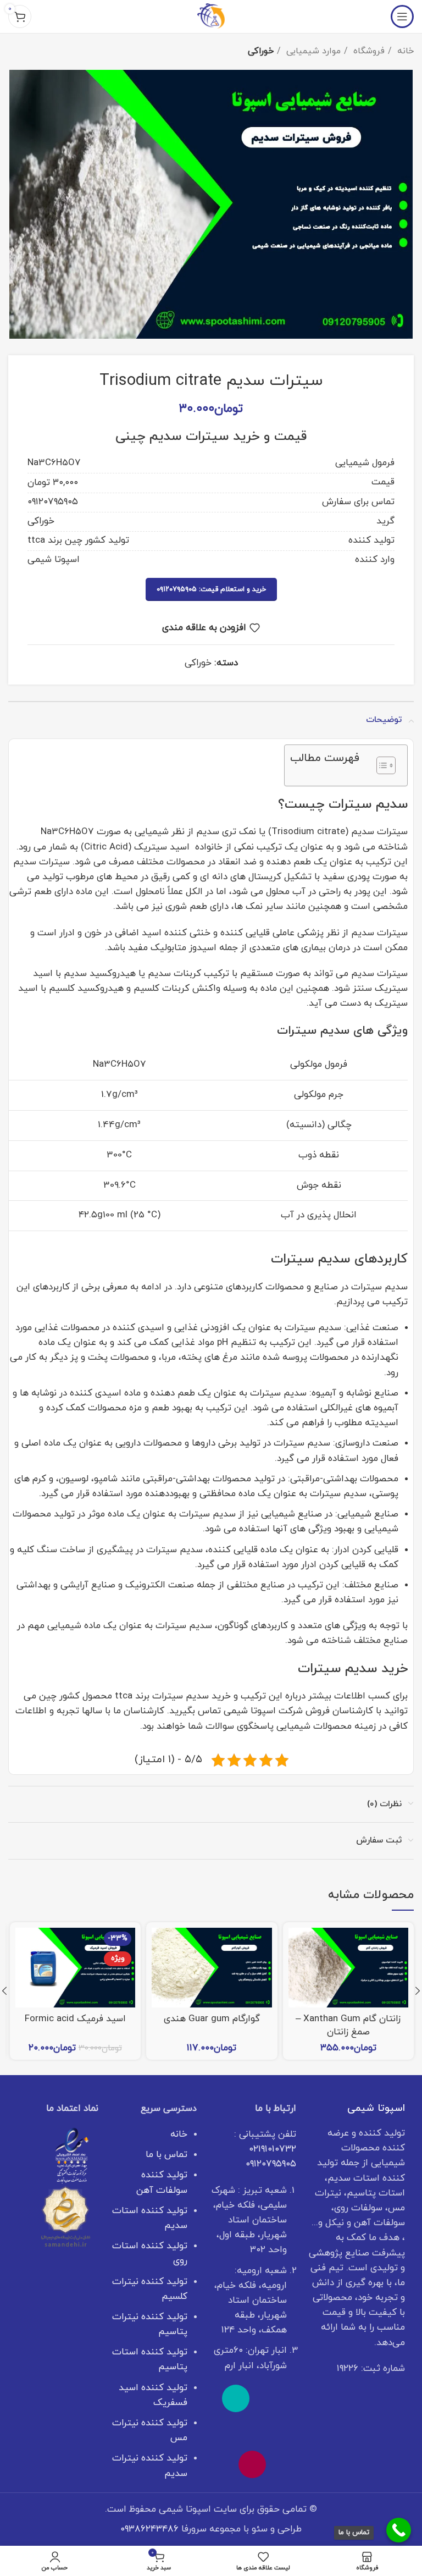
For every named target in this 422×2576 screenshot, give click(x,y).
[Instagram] (252, 2464)
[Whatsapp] (269, 2398)
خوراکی (261, 51)
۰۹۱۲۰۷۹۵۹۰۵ (271, 2164)
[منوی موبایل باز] (402, 16)
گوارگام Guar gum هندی (212, 2019)
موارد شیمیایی (312, 51)
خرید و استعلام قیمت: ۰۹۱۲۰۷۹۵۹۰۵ (211, 589)
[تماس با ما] (399, 2530)
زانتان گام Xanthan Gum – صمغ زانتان (348, 2026)
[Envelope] (269, 2431)
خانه (404, 51)
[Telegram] (236, 2431)
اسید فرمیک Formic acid (75, 2019)
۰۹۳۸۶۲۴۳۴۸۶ (149, 2529)
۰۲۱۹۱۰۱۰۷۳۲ (273, 2149)
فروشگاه (368, 51)
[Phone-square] (236, 2398)
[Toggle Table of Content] (381, 765)
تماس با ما (166, 2155)
